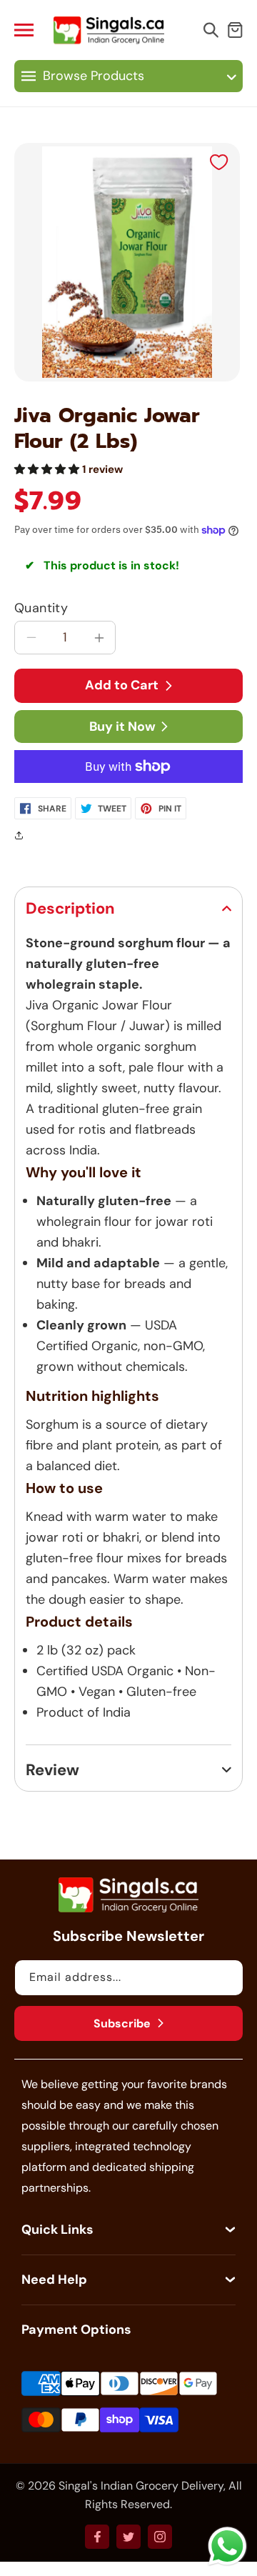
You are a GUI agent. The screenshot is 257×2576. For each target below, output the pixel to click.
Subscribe (122, 2023)
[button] (30, 30)
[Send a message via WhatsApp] (227, 2546)
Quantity (41, 608)
